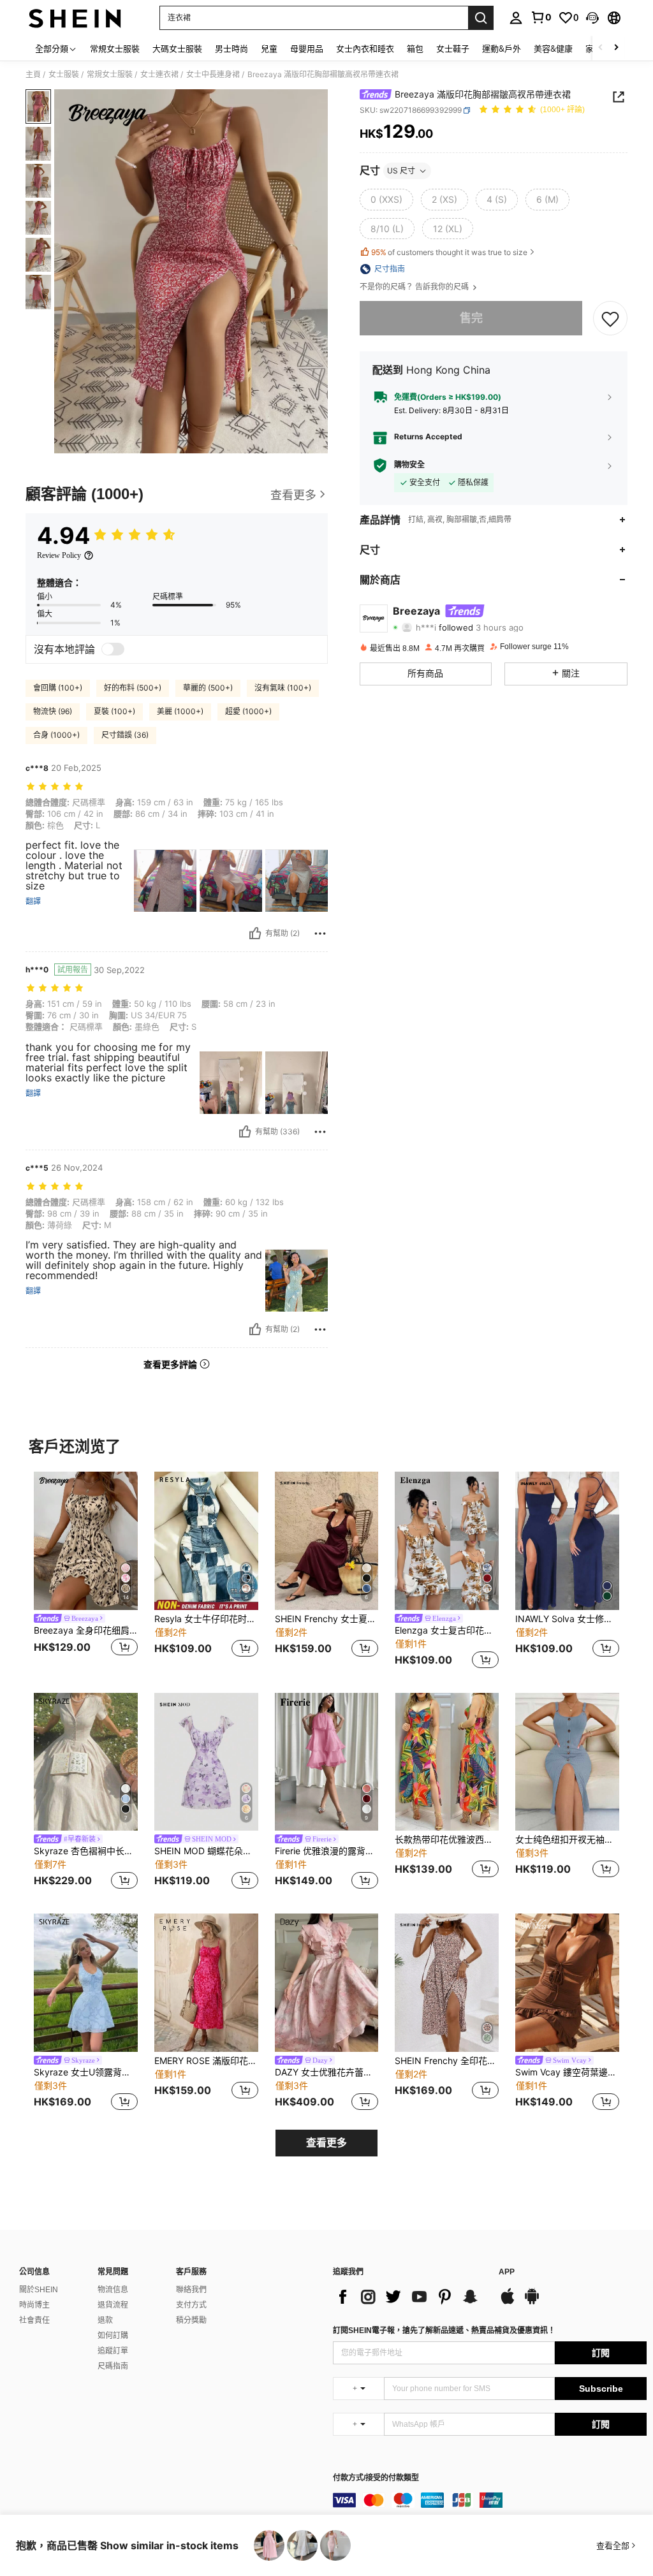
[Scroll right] (616, 48)
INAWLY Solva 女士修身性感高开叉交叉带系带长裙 (567, 1619)
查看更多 (326, 2143)
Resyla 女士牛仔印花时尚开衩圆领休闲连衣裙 (206, 1619)
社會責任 (34, 2320)
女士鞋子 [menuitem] (453, 48)
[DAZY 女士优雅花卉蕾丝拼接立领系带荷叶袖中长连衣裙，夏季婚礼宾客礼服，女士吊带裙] (327, 1983)
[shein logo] (75, 18)
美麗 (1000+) (180, 711)
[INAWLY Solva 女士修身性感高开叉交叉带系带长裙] (567, 1541)
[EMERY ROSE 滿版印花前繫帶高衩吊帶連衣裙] (206, 1983)
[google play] (532, 2302)
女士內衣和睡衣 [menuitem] (365, 48)
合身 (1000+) (56, 735)
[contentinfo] (490, 2500)
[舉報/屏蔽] (320, 933)
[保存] (610, 318)
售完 (471, 318)
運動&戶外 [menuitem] (502, 48)
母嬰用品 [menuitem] (307, 48)
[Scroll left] (601, 48)
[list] (409, 2297)
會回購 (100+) (58, 688)
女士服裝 (64, 75)
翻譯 (33, 902)
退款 (105, 2320)
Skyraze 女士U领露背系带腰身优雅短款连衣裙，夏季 (86, 2072)
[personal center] (516, 18)
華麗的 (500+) (208, 688)
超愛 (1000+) (248, 711)
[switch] (113, 649)
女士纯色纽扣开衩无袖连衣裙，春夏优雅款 (567, 1840)
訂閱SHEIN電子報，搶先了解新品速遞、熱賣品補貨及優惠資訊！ (444, 2331)
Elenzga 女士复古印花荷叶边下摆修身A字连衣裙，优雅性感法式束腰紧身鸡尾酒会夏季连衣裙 (447, 1630)
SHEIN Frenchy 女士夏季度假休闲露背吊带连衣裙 (327, 1619)
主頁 (33, 75)
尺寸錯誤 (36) (125, 735)
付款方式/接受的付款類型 (376, 2478)
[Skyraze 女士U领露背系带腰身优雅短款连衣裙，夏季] (86, 1983)
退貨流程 (113, 2305)
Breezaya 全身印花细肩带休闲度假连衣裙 (86, 1630)
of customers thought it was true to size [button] (449, 252)
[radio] (386, 200)
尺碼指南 (113, 2366)
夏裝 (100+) (114, 711)
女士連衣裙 (159, 75)
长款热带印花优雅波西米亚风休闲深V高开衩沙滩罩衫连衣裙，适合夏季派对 (447, 1840)
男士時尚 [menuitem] (231, 48)
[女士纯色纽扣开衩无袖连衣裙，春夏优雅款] (567, 1762)
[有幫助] (255, 933)
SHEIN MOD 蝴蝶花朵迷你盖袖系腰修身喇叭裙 (206, 1851)
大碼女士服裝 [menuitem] (177, 48)
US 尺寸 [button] (401, 171)
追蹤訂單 (113, 2351)
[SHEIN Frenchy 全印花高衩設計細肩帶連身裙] (447, 1983)
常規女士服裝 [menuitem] (115, 48)
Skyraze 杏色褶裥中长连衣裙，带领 (86, 1851)
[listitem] (86, 1572)
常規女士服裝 (110, 75)
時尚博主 (34, 2305)
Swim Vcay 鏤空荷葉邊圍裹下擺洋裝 (567, 2072)
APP (507, 2272)
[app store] (508, 2302)
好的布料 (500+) (133, 688)
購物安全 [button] (409, 465)
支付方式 (191, 2305)
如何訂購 (113, 2336)
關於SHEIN (39, 2290)
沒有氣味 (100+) (283, 688)
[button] (592, 18)
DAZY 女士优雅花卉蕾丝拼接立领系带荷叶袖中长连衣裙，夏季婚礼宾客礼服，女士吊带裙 (327, 2072)
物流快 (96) (53, 711)
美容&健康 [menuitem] (553, 48)
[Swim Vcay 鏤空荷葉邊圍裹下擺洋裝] (567, 1983)
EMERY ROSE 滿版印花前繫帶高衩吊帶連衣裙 (206, 2061)
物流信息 (113, 2290)
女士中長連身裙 (213, 75)
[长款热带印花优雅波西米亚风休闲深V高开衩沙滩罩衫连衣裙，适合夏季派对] (447, 1762)
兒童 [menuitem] (269, 48)
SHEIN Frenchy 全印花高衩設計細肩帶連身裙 (447, 2061)
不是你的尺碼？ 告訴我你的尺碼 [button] (415, 287)
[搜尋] (481, 18)
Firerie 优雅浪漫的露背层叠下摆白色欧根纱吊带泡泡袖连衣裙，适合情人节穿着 (327, 1851)
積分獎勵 (191, 2320)
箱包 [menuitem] (415, 48)
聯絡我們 (191, 2290)
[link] (541, 17)
